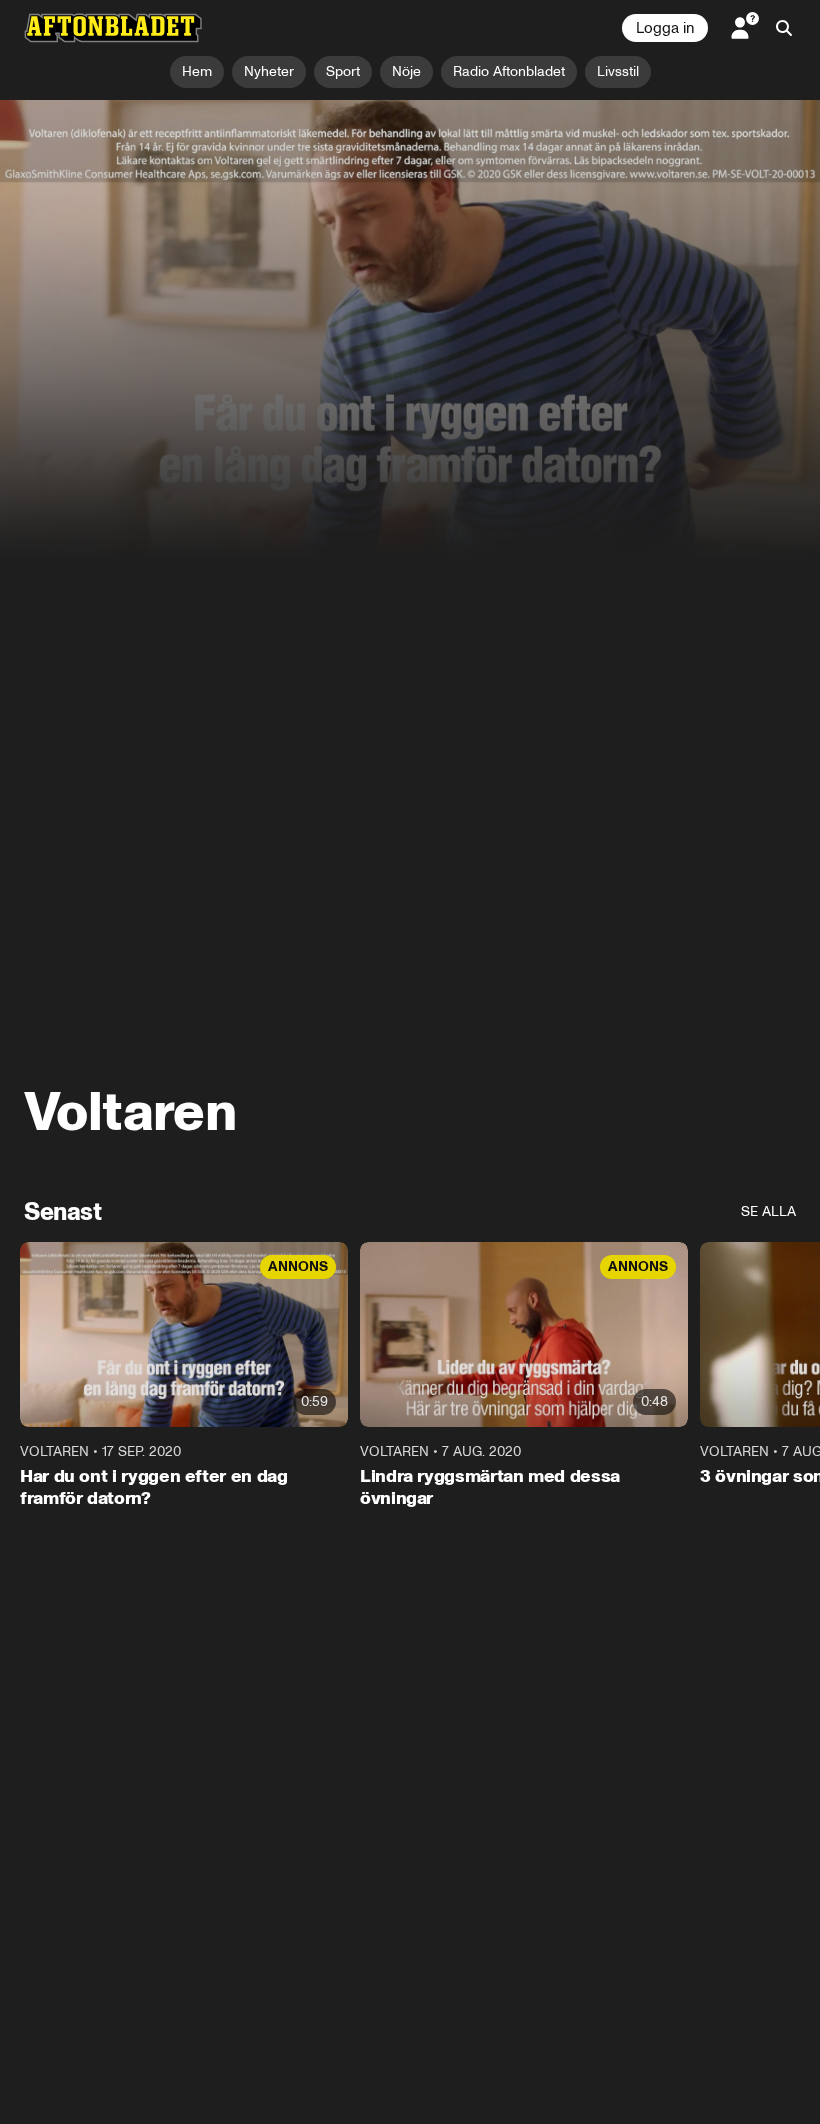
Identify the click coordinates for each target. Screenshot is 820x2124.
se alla (768, 1211)
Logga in (665, 28)
